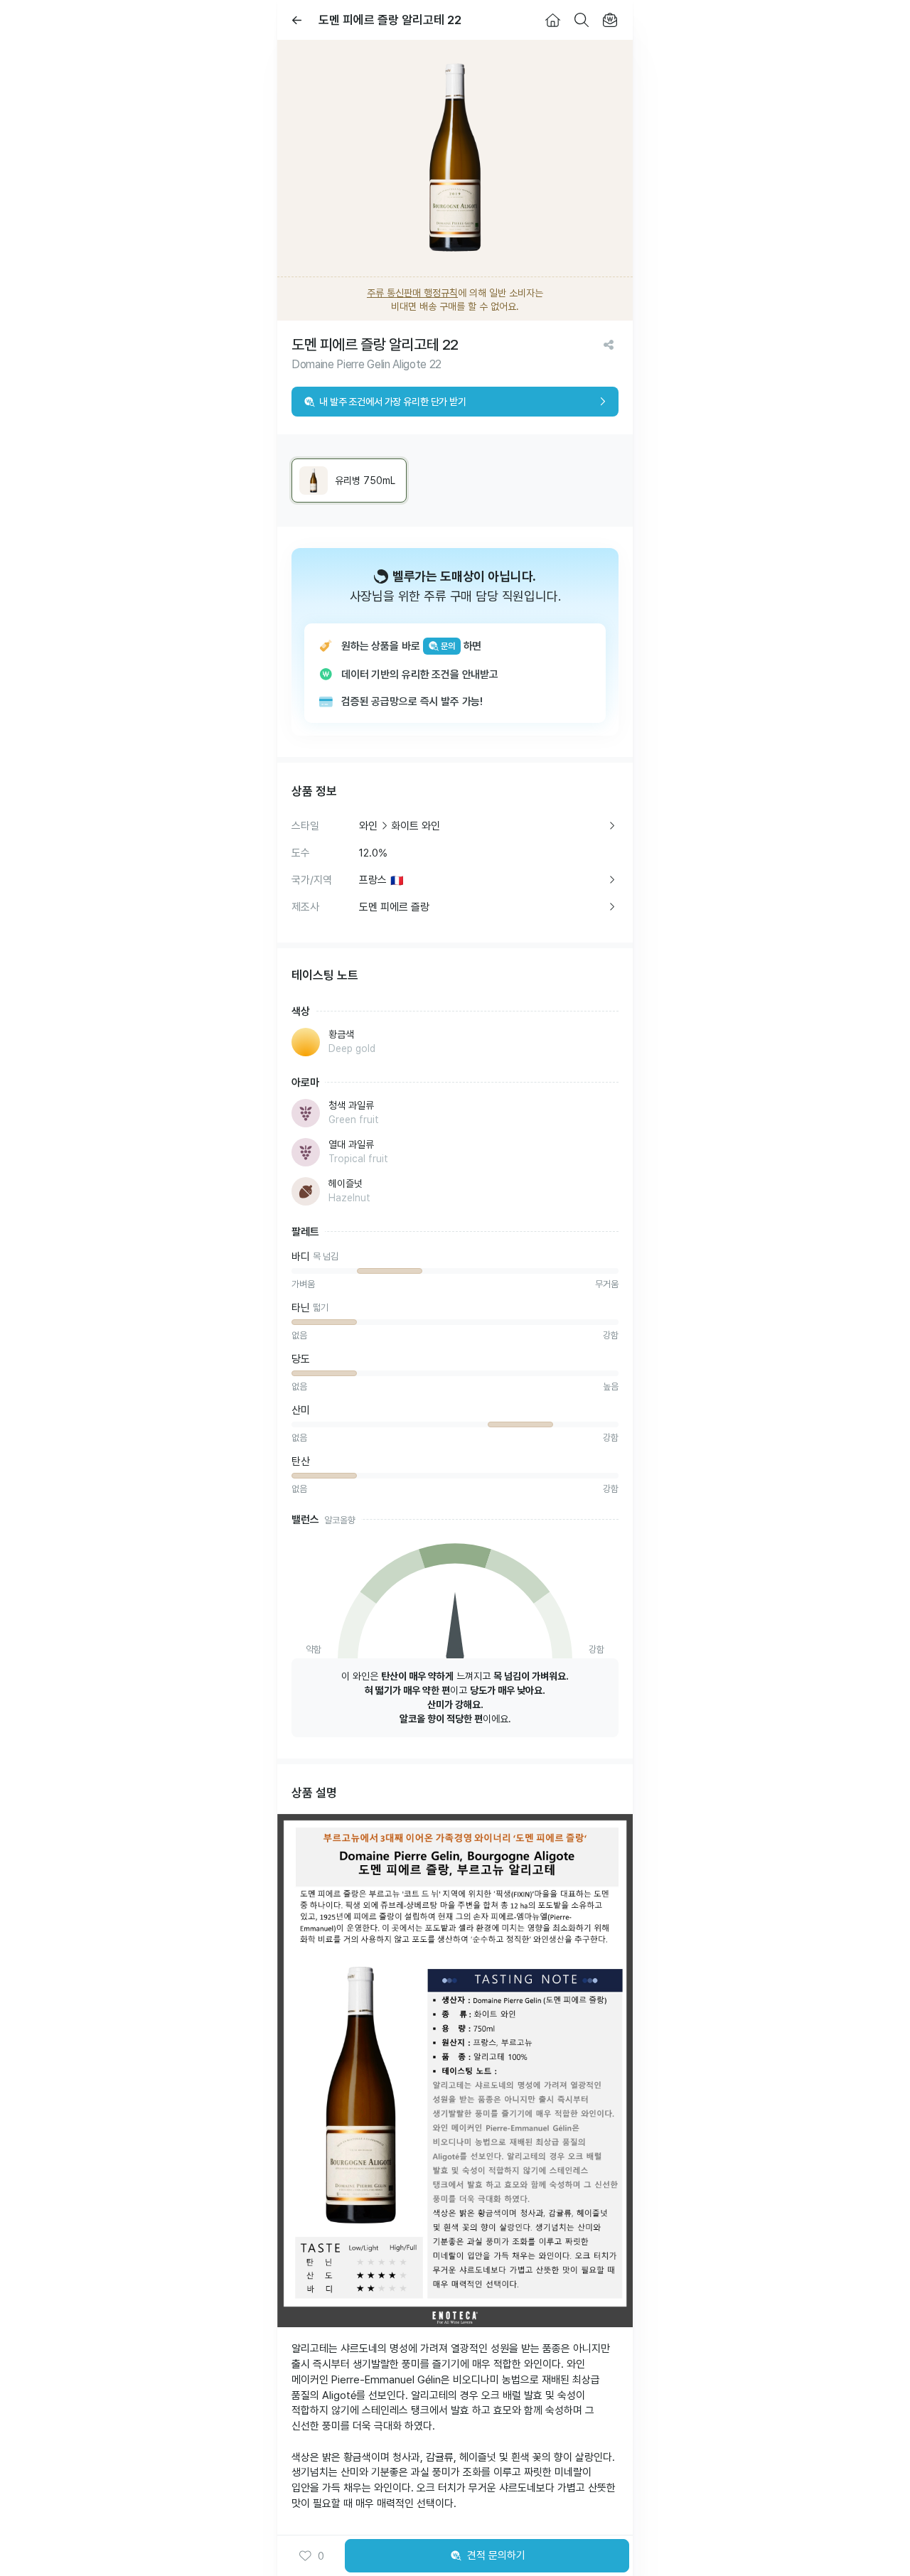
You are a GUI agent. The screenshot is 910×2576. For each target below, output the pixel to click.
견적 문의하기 (496, 2555)
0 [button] (321, 2556)
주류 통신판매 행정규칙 (412, 293)
